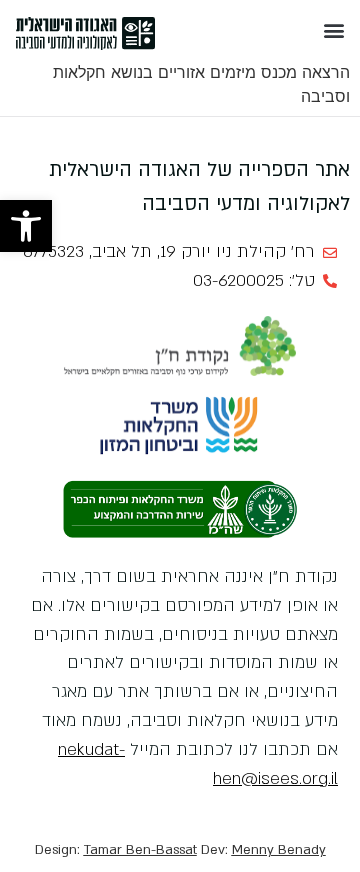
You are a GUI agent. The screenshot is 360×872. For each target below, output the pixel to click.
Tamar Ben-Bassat (140, 850)
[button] (26, 226)
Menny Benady (279, 850)
